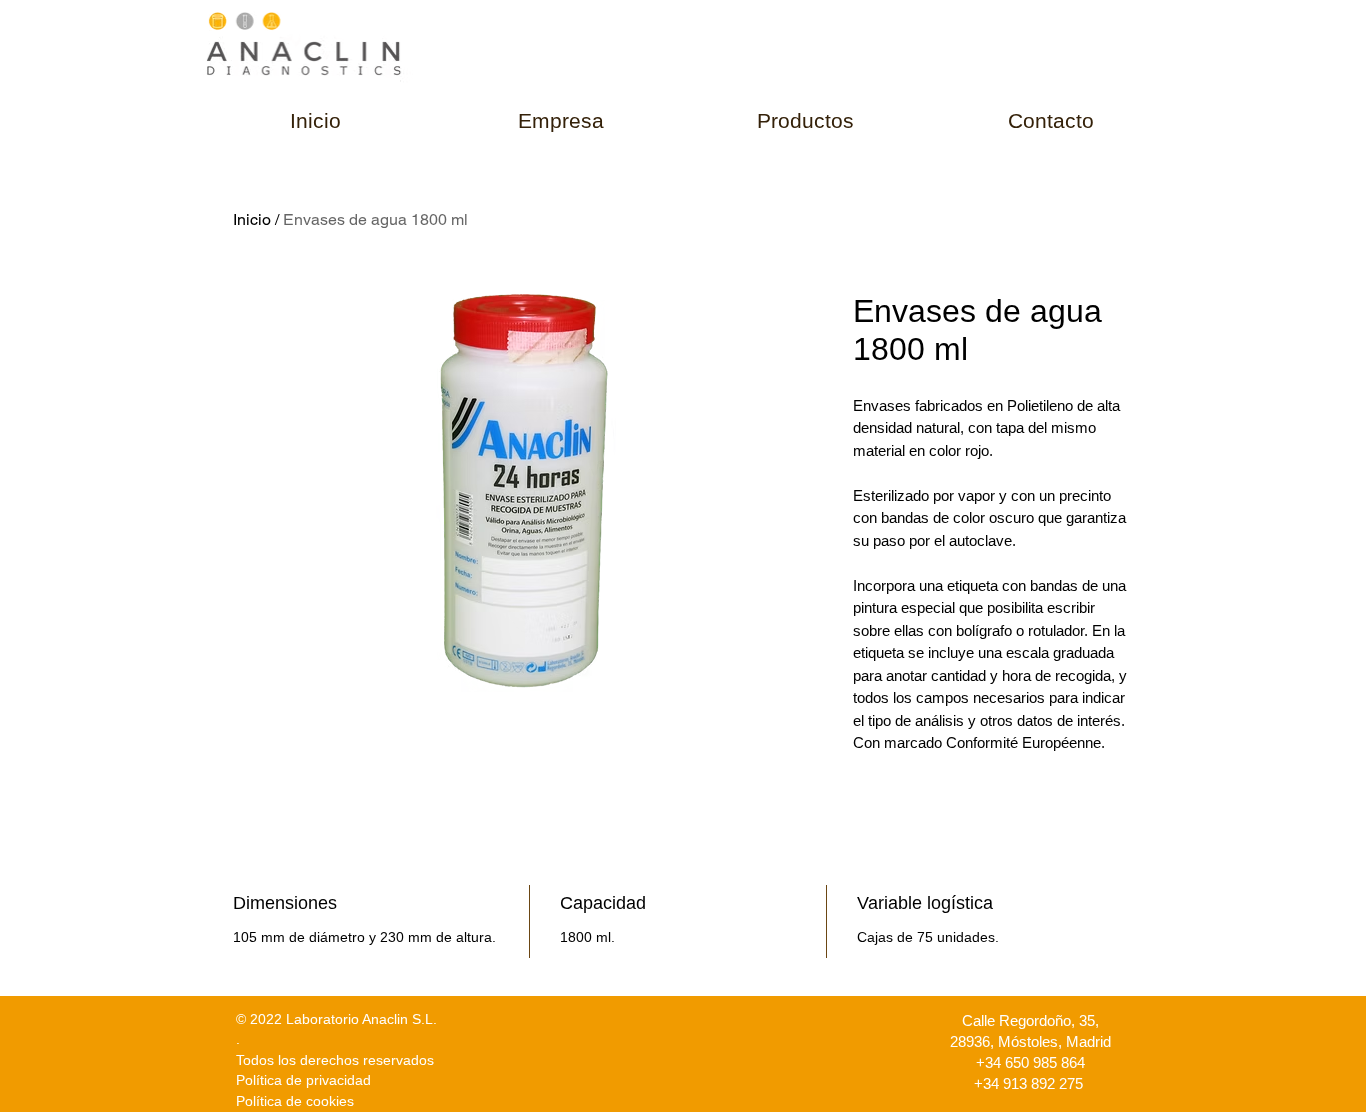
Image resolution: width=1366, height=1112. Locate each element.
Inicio (252, 219)
